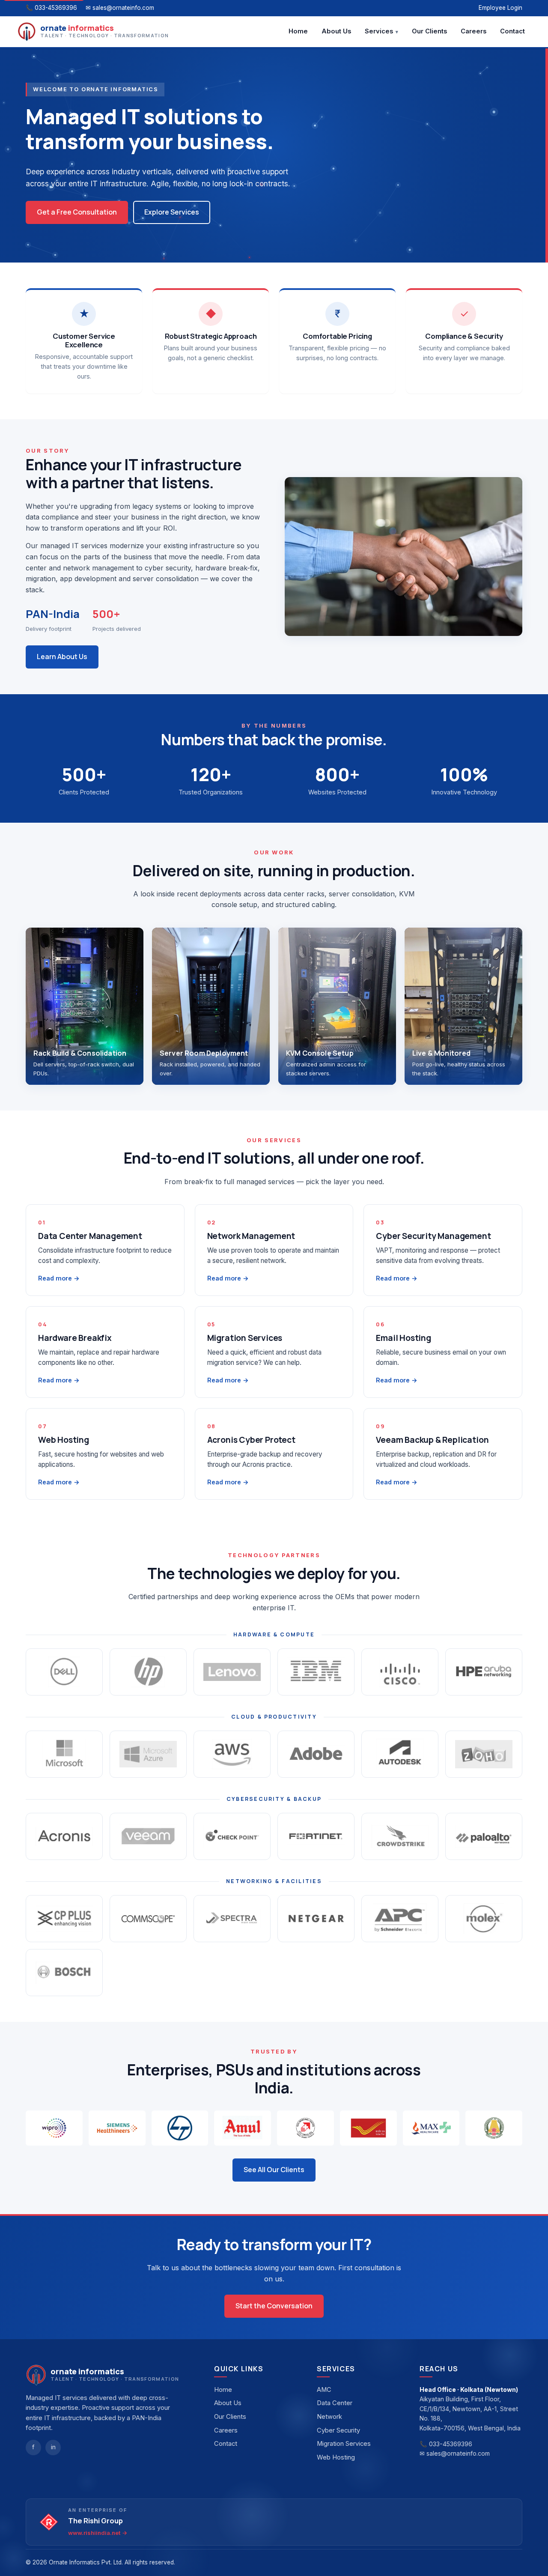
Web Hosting (336, 2457)
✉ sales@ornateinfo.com (455, 2453)
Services (379, 31)
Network (329, 2417)
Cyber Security (338, 2430)
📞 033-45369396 (446, 2444)
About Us (336, 31)
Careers (474, 31)
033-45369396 (56, 8)
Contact (512, 31)
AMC (324, 2390)
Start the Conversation (274, 2306)
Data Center (335, 2403)
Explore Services (172, 212)
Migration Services (344, 2444)
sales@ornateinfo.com (123, 8)
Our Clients (429, 31)
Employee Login (500, 8)
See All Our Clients (274, 2170)
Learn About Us (62, 657)
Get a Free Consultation (77, 212)
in (53, 2447)
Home (298, 31)
